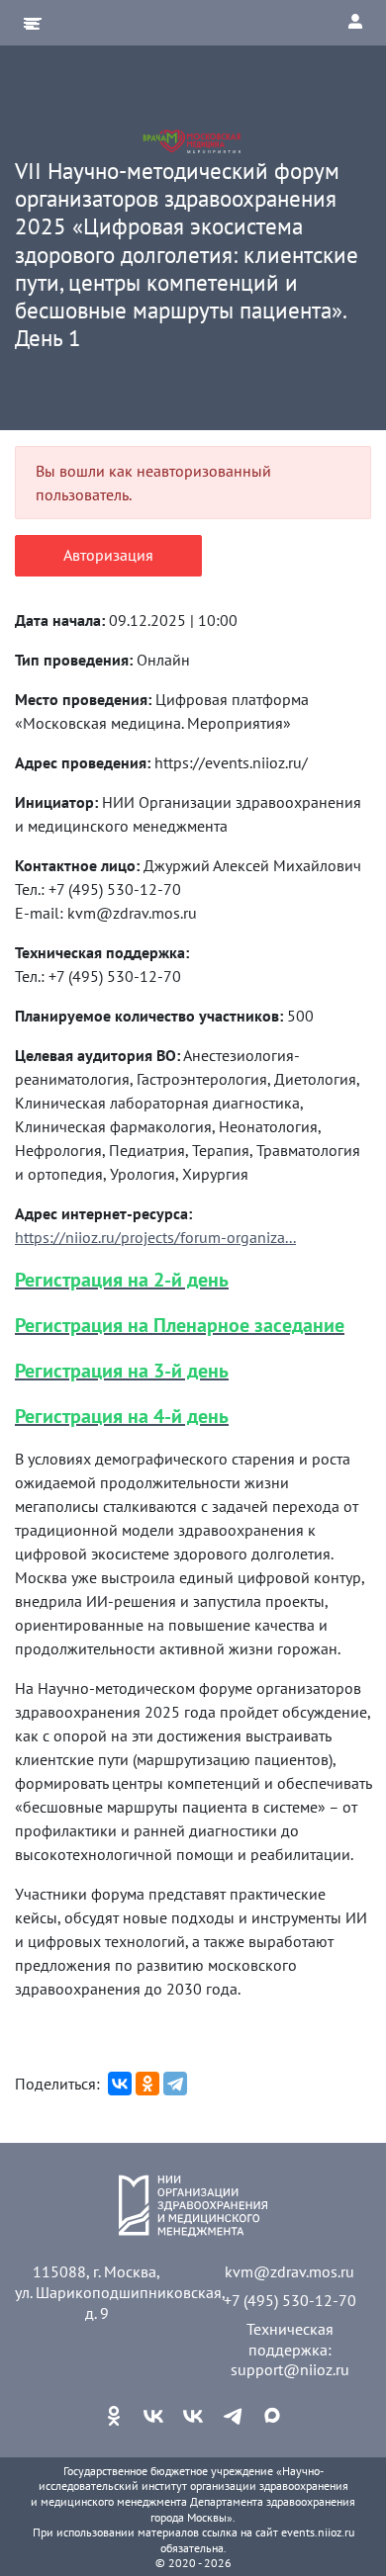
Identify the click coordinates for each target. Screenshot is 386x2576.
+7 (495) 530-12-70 (290, 2300)
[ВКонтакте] (120, 2084)
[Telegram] (175, 2084)
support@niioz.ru (290, 2369)
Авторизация (108, 555)
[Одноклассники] (147, 2084)
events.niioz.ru (318, 2532)
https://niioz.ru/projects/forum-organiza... (155, 1237)
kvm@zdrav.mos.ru (289, 2271)
